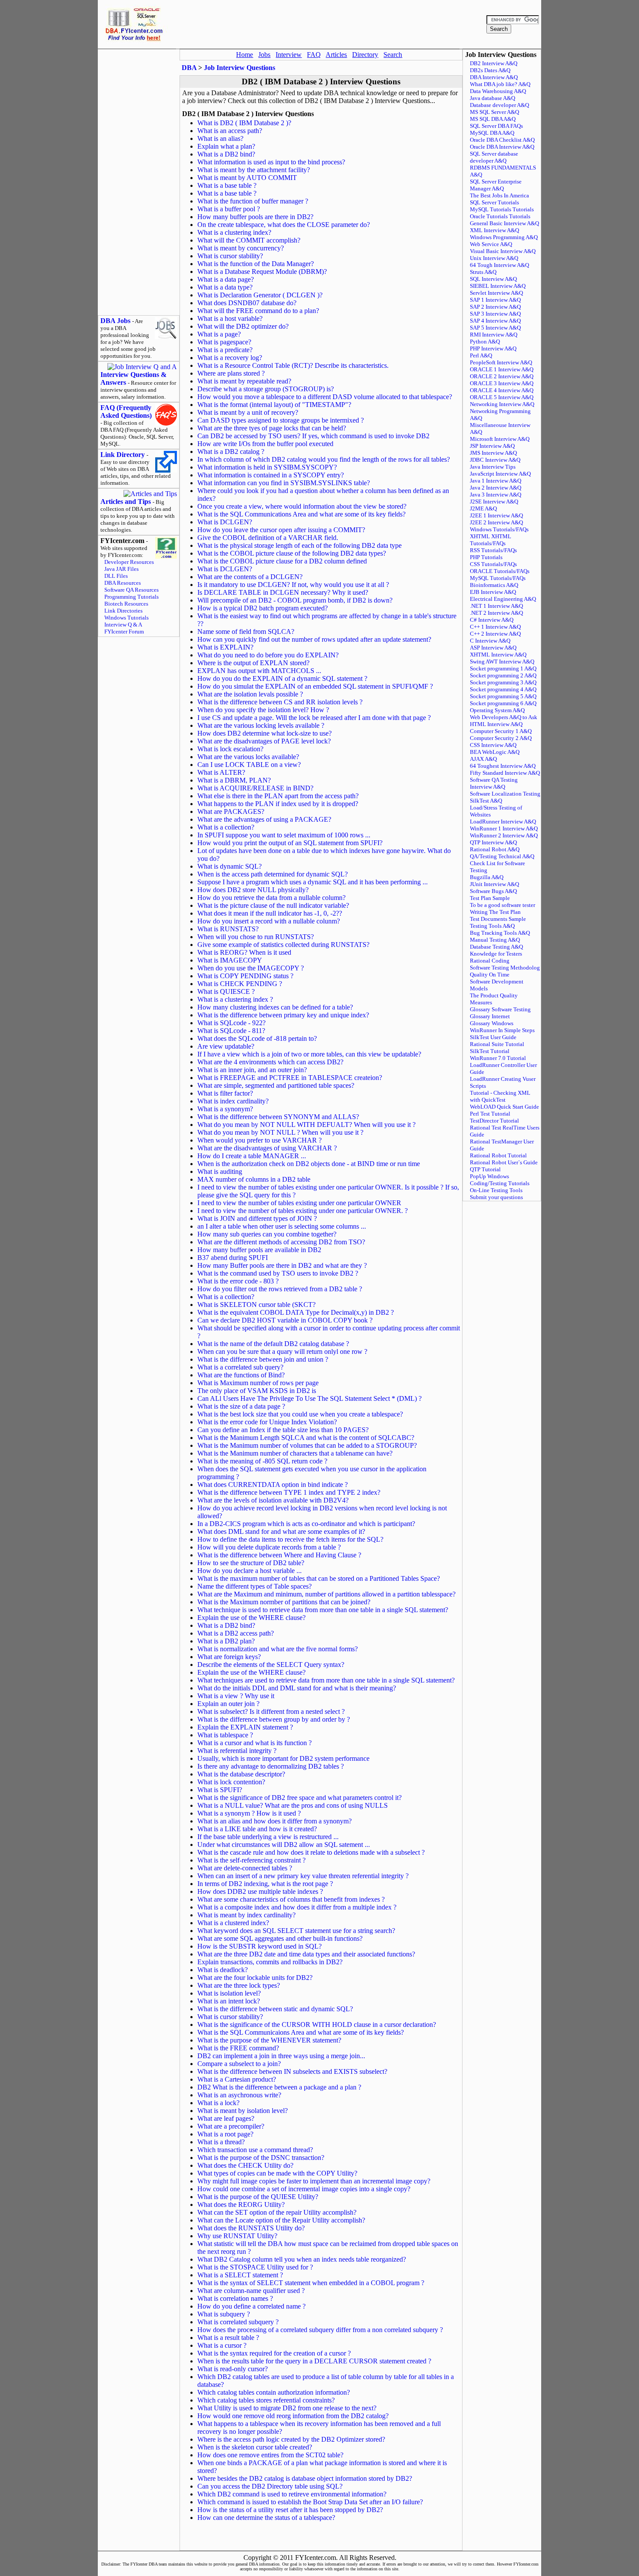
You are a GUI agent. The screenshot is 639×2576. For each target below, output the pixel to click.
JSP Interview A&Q (492, 446)
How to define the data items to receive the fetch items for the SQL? (290, 1539)
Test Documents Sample (498, 919)
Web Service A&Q (491, 244)
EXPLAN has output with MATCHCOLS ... (259, 671)
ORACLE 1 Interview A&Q (502, 369)
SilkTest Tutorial (490, 1051)
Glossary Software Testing (500, 1009)
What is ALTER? (221, 772)
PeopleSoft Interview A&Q (501, 362)
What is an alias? (220, 138)
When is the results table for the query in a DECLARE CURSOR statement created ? (314, 2361)
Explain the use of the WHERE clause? (251, 1618)
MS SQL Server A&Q (494, 112)
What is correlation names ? (235, 2298)
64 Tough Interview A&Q (499, 265)
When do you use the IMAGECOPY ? (251, 968)
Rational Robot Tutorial (498, 1155)
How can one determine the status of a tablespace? (266, 2518)
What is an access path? (230, 131)
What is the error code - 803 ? (238, 1281)
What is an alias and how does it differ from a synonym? (275, 1821)
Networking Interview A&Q (502, 404)
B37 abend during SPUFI (233, 1258)
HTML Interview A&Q (496, 724)
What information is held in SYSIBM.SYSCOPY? (267, 467)
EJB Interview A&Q (493, 592)
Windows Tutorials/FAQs (499, 529)
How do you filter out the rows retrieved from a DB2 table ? (280, 1289)
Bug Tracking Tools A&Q (500, 933)
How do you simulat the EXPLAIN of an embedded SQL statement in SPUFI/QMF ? (315, 686)
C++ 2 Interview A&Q (495, 634)
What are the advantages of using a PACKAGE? (264, 819)
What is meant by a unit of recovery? (248, 412)
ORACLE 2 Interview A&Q (502, 376)
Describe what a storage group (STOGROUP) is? (266, 389)
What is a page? (219, 334)
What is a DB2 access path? (236, 1633)
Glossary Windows (492, 1023)
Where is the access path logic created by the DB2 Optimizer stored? (291, 2439)
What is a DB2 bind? (226, 154)
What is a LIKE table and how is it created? (257, 1829)
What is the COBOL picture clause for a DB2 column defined (282, 561)
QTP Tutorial (485, 1169)
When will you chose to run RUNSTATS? (256, 937)
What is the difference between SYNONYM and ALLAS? (278, 1117)
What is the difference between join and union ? (263, 1359)
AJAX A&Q (483, 759)
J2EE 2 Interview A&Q (496, 522)
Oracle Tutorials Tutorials (500, 216)
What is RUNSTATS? (228, 929)
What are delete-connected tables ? (245, 1868)
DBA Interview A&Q (494, 77)
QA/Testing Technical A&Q (502, 856)
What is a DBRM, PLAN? (234, 780)
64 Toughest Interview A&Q (503, 766)
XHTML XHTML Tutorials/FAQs (491, 540)
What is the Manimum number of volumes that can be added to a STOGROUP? (307, 1445)
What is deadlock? (223, 1970)
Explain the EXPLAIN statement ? (245, 1727)
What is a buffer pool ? (229, 209)
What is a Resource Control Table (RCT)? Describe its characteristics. (293, 365)
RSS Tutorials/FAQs (493, 550)
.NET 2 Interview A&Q (496, 613)
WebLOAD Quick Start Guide (504, 1107)
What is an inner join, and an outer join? (252, 1070)
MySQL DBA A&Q (492, 133)
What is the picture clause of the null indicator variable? (273, 905)
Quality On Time (490, 975)
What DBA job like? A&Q (500, 84)
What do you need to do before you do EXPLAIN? (268, 655)
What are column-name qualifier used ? (251, 2291)
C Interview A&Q (490, 641)
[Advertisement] (326, 24)
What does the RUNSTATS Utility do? (251, 2228)
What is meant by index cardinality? (246, 1915)
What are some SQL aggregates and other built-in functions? (280, 1938)
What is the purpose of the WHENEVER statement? (269, 2040)
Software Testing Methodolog (505, 968)
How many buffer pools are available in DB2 (259, 1250)
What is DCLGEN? (225, 522)
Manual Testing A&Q (495, 940)
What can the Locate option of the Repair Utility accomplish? (281, 2220)
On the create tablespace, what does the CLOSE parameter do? (284, 225)
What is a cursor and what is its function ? (255, 1743)
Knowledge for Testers (496, 954)
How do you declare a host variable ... (250, 1571)
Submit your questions (496, 1197)
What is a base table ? (227, 185)
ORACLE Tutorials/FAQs (500, 571)
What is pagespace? (224, 342)
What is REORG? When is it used (244, 952)
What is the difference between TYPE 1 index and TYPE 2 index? (289, 1492)
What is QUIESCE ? (226, 991)
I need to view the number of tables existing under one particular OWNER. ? (303, 1211)
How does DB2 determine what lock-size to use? (265, 733)
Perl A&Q (481, 355)
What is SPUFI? (220, 1790)
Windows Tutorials (126, 618)
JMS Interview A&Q (493, 453)
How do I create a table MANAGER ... (252, 1156)
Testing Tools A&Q (492, 926)
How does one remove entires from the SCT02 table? (270, 2455)
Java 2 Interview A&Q (496, 488)
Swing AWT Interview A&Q (502, 661)
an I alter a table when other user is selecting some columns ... (282, 1226)
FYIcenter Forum (124, 632)
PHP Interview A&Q (493, 348)
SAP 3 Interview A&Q (495, 314)
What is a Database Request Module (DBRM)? (262, 272)
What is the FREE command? (238, 2048)
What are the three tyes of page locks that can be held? (272, 428)
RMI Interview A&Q (494, 335)
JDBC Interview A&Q (495, 460)
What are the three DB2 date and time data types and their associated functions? (306, 1954)
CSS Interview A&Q (493, 745)
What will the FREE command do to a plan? (258, 311)
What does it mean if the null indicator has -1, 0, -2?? (270, 913)
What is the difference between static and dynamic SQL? (275, 2009)
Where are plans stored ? (231, 373)
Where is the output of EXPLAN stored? (253, 663)
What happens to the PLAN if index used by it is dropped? (278, 804)
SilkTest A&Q (486, 801)
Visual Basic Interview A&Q (503, 251)
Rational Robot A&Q (495, 849)
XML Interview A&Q (494, 230)
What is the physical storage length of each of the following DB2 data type (300, 545)
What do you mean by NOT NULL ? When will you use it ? (280, 1132)
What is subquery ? (224, 2314)
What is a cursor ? (222, 2345)
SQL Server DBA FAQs (496, 126)
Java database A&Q (493, 98)
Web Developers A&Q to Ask (504, 717)
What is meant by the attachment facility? (254, 170)
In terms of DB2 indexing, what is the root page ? (265, 1884)
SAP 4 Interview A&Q (495, 321)
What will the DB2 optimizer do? (243, 326)
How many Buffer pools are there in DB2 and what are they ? (282, 1265)
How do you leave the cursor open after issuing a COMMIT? (281, 530)
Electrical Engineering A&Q (503, 599)
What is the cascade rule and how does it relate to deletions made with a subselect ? (311, 1852)
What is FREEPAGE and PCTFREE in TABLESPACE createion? (290, 1078)
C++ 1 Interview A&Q (495, 627)
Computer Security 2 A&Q (501, 738)
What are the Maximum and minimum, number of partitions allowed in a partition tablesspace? (326, 1594)
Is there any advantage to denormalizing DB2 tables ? (271, 1766)
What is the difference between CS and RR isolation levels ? (280, 702)
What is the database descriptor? (241, 1774)
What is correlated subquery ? (238, 2322)
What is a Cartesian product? (237, 2079)
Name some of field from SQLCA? (246, 632)
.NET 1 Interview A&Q (496, 606)
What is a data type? (225, 287)
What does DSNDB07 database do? (247, 303)
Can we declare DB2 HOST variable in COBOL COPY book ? (285, 1320)
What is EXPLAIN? (225, 647)
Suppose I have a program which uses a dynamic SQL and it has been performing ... (313, 882)
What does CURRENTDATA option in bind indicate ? (273, 1485)
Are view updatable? (226, 1046)
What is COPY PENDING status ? (245, 976)
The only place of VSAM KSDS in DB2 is (257, 1391)
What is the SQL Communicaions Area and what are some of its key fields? (301, 2032)
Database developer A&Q (499, 105)
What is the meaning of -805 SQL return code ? (262, 1461)
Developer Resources (129, 562)
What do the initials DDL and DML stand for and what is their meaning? (297, 1688)
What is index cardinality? (233, 1101)
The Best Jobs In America (499, 195)
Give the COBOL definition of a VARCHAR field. (268, 538)
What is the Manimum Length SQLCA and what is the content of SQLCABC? (306, 1438)
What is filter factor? (225, 1093)
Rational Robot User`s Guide (504, 1162)
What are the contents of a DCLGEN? (250, 577)
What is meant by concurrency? (241, 248)
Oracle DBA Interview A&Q (502, 147)
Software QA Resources (131, 590)
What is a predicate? (225, 350)
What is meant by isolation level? (243, 2111)
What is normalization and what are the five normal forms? (278, 1649)
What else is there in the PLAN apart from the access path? (278, 796)
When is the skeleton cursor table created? (255, 2447)
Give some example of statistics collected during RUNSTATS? (283, 945)
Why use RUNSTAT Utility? (237, 2236)
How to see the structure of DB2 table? (251, 1563)
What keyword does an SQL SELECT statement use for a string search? (296, 1931)
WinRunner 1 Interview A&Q (504, 828)
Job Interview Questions (240, 68)
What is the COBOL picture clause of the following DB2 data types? (292, 553)
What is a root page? (225, 2134)
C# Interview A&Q (492, 620)
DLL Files (116, 576)
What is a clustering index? (234, 232)
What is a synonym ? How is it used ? (249, 1813)
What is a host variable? (230, 318)
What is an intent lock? (229, 2001)
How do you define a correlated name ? (251, 2306)
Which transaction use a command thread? (255, 2150)
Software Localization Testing (505, 794)
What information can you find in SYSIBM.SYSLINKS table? (284, 483)
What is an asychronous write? (239, 2095)
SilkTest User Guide (493, 1037)
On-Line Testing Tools (496, 1190)
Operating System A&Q (497, 710)
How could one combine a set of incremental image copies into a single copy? (304, 2189)
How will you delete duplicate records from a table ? (269, 1547)
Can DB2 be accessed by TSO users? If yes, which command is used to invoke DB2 (313, 436)
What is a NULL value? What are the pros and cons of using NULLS (293, 1805)
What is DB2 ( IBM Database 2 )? (244, 123)
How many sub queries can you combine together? (267, 1234)
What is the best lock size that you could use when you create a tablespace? (300, 1414)
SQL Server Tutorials (494, 202)
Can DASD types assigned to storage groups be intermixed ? (281, 420)
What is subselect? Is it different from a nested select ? (271, 1711)
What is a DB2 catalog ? (231, 452)
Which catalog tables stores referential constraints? (266, 2400)
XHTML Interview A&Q (498, 655)
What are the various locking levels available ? (261, 725)
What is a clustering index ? (235, 999)
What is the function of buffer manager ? (253, 201)
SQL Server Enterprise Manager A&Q (496, 185)
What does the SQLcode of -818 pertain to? (257, 1038)
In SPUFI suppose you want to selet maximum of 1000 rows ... (284, 835)
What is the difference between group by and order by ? (274, 1719)
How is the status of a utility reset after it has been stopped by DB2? (290, 2510)
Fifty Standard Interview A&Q (505, 773)
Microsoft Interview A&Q (500, 439)
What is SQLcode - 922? (231, 1023)
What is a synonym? (225, 1109)
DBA (189, 68)
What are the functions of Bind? (241, 1375)
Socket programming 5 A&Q (503, 696)
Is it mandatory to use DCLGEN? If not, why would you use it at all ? (293, 585)
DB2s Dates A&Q (490, 70)
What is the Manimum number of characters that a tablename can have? (295, 1453)
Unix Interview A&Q (494, 258)
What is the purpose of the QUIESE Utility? (258, 2197)
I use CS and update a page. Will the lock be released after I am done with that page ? (314, 718)
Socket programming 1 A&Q (503, 668)
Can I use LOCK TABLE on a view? (249, 765)
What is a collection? (226, 827)
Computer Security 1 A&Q (501, 731)
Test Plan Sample (490, 898)
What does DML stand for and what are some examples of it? (281, 1531)
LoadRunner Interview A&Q (503, 821)
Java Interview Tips (493, 467)
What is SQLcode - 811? (231, 1031)
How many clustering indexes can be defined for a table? (275, 1007)
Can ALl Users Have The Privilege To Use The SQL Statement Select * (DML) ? (310, 1398)
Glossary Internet (490, 1016)
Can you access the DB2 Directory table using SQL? (270, 2486)
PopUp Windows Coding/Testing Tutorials (500, 1180)
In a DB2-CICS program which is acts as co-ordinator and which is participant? (306, 1524)
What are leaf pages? (226, 2118)
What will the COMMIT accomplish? (249, 240)
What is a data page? (226, 279)
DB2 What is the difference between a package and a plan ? (279, 2087)
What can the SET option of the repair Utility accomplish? (277, 2212)
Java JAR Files (121, 569)
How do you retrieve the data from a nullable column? (271, 898)
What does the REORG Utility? (241, 2204)
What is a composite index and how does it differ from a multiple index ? (297, 1907)
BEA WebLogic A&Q (495, 752)
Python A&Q (485, 342)
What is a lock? (218, 2103)
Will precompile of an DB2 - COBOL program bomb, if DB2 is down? (295, 600)
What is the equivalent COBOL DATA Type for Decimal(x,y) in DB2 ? (296, 1312)
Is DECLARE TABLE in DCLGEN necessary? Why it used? (283, 592)
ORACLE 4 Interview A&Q (502, 390)
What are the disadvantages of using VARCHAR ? (267, 1148)
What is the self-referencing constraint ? (251, 1860)
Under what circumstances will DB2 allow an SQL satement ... (284, 1845)
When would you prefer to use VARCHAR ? (260, 1140)
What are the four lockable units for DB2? (255, 1978)
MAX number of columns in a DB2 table (254, 1179)
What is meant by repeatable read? (244, 381)
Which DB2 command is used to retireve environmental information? (292, 2494)
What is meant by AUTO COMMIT (247, 178)
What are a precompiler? (231, 2126)
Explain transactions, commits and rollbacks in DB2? (270, 1962)
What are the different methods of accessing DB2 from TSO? (281, 1242)
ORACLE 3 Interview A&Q (502, 383)
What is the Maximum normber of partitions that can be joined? (284, 1602)
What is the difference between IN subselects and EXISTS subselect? (292, 2071)
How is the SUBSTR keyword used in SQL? (260, 1946)
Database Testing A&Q (496, 947)
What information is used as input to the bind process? (271, 162)
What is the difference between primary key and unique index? (283, 1015)
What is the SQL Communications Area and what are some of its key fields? (301, 514)
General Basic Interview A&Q (504, 223)
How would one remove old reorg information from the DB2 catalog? (293, 2416)
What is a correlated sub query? (240, 1367)
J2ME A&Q (483, 508)
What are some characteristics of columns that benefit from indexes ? (291, 1899)
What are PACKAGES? (231, 811)
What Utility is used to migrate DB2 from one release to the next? (287, 2408)
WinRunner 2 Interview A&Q (504, 835)
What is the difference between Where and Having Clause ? (279, 1555)
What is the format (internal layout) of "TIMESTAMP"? (274, 405)
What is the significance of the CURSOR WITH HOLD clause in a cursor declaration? (317, 2024)
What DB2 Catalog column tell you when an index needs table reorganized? (302, 2259)
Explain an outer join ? (228, 1704)
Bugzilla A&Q (487, 877)
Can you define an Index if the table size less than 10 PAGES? (283, 1430)
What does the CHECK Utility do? (245, 2165)
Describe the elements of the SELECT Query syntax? (271, 1665)
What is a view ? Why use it (236, 1696)
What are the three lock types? (239, 1985)
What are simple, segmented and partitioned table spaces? (276, 1085)
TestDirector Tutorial (494, 1121)
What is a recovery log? (230, 358)
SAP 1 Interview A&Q (495, 300)
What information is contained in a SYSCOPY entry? (271, 475)
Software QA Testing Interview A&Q (494, 783)
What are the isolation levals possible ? (250, 694)
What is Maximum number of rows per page (258, 1383)
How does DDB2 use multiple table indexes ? (260, 1891)
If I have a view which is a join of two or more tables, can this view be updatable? (309, 1054)
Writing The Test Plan (495, 912)
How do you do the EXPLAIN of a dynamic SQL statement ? (282, 678)
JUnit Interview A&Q (494, 884)
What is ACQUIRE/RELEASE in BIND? (255, 788)
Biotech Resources (126, 604)
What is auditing (220, 1171)
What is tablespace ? (225, 1735)
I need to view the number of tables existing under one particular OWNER (299, 1203)
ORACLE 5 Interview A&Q (502, 397)
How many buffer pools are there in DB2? (255, 217)
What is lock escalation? (230, 749)
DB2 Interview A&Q (494, 63)
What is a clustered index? (233, 1923)
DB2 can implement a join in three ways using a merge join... (281, 2056)
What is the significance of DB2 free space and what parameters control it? (300, 1798)
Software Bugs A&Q (493, 891)
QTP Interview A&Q (493, 842)
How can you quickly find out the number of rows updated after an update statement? (314, 639)
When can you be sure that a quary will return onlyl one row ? (282, 1351)
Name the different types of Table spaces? (255, 1586)
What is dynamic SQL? (230, 866)
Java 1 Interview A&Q (496, 481)
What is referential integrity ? (237, 1751)
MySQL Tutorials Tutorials (502, 209)
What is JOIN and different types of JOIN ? (257, 1218)
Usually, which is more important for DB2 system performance (283, 1758)
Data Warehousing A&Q (498, 91)
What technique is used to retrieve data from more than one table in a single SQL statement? (323, 1610)
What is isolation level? (229, 1993)
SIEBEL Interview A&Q (498, 286)
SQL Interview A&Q (493, 279)
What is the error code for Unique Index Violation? (267, 1422)
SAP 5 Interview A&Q (495, 328)
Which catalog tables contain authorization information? (274, 2392)
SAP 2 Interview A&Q (495, 307)
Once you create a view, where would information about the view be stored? (302, 506)
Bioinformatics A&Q (494, 585)
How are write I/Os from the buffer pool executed (265, 444)
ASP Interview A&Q (493, 648)
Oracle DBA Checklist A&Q (502, 140)
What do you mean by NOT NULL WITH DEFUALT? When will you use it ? (306, 1125)
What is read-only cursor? (233, 2369)
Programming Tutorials (131, 597)
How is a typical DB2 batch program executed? (263, 608)
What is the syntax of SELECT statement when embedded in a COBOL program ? (311, 2283)
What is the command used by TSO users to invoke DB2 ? (278, 1273)
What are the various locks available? (248, 757)
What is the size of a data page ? (241, 1406)
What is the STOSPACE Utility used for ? (255, 2267)
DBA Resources (123, 583)
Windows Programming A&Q (504, 237)
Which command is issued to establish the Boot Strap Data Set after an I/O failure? (310, 2502)
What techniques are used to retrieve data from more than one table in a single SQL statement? (326, 1680)
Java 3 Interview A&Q (496, 495)
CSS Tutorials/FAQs (493, 564)
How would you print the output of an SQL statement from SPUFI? (290, 843)
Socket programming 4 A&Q (503, 689)
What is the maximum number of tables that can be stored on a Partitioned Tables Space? (319, 1578)
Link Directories (123, 611)
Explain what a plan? (226, 146)
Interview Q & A (123, 625)
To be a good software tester (503, 905)
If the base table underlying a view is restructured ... (268, 1837)
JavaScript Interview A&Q (500, 474)
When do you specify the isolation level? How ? (263, 710)
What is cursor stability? (230, 256)
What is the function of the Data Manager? (256, 264)
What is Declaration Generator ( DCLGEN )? (260, 295)
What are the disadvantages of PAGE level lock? (264, 741)
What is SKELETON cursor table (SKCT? (256, 1305)
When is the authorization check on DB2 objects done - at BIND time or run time (309, 1164)
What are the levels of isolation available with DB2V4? (273, 1500)
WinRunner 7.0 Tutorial (498, 1058)
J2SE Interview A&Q (494, 502)
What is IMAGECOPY (230, 960)
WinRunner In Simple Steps (502, 1030)
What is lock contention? (231, 1782)
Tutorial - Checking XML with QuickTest (500, 1096)
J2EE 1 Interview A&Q (496, 515)
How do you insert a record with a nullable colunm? (269, 921)
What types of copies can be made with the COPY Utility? (277, 2173)
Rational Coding (490, 961)
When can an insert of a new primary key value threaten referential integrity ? (303, 1876)
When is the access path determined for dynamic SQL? (273, 874)
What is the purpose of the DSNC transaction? (261, 2158)
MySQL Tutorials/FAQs (498, 578)
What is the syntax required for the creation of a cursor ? (274, 2353)
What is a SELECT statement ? (240, 2275)
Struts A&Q (483, 272)
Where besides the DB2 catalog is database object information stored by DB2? (305, 2478)
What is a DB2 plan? (226, 1641)
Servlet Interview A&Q (496, 293)
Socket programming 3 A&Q (503, 682)
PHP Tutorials (486, 557)
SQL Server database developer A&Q (494, 157)
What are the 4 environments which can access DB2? (270, 1062)
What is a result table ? (228, 2338)
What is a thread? (221, 2142)
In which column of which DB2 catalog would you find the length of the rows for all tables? (324, 459)
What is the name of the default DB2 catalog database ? (273, 1344)
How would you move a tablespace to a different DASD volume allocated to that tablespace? (325, 397)
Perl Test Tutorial (490, 1114)
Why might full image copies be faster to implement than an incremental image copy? (314, 2181)
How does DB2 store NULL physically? (253, 890)
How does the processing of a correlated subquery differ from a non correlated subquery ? (320, 2330)
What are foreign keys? (229, 1657)
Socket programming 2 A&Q (503, 675)
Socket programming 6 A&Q (503, 703)
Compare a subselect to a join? (239, 2064)
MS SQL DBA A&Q (493, 119)
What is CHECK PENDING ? (240, 984)
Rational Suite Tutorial (497, 1044)
